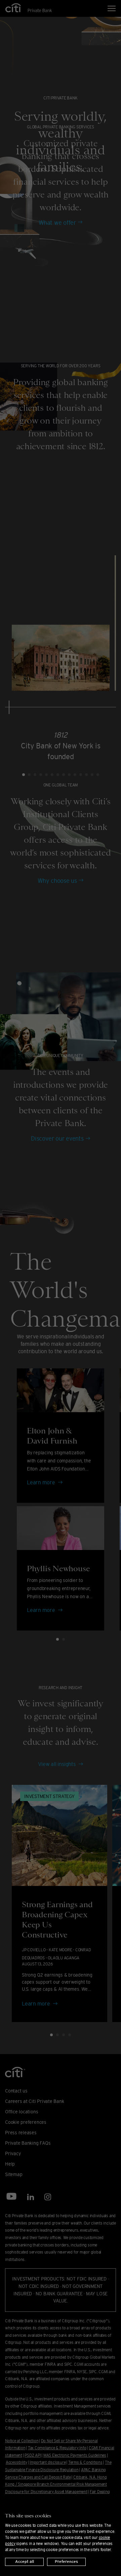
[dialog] (61, 2536)
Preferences (66, 2562)
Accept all (25, 2562)
